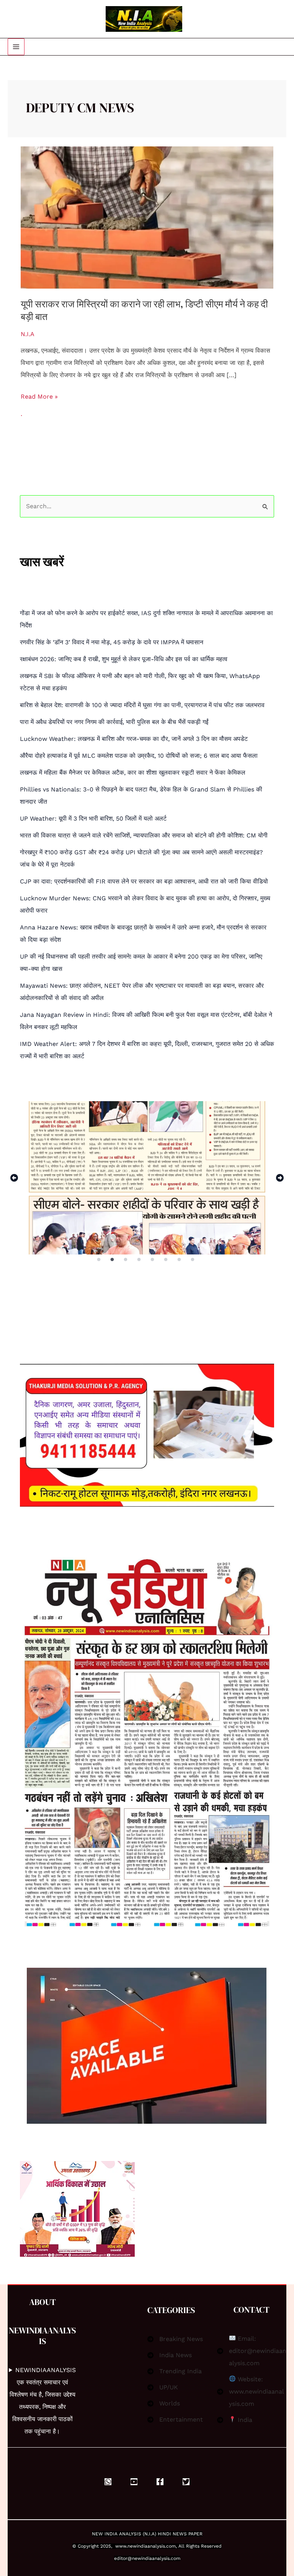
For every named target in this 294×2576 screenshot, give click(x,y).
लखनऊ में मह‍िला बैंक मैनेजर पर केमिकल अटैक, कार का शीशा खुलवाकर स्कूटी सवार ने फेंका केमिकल (133, 772)
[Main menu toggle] (16, 47)
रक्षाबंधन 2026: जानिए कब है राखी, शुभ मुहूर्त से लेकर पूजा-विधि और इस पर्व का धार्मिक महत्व (124, 659)
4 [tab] (140, 1260)
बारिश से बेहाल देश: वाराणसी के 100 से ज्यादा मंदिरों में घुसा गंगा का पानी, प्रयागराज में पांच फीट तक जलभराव (142, 705)
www (121, 2546)
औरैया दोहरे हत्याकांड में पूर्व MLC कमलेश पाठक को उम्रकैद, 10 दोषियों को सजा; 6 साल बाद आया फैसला (139, 756)
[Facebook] (160, 2482)
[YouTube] (134, 2482)
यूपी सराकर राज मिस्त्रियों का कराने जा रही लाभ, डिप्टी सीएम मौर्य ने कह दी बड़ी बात (144, 310)
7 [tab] (180, 1260)
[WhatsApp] (108, 2482)
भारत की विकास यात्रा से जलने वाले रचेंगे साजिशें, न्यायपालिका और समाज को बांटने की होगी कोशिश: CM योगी (144, 835)
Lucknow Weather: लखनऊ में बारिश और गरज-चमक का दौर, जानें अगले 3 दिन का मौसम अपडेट (134, 739)
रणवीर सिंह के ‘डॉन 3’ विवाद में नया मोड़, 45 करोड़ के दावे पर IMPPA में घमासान (112, 642)
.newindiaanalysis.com (151, 2546)
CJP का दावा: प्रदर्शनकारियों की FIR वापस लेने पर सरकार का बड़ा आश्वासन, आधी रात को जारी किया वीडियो (144, 881)
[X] (186, 2482)
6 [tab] (167, 1260)
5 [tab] (153, 1260)
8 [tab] (193, 1260)
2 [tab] (113, 1260)
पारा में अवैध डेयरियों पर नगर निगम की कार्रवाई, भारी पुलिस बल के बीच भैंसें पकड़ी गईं (114, 722)
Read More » (39, 395)
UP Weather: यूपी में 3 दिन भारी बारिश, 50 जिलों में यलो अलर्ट (93, 818)
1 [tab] (99, 1260)
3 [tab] (126, 1260)
